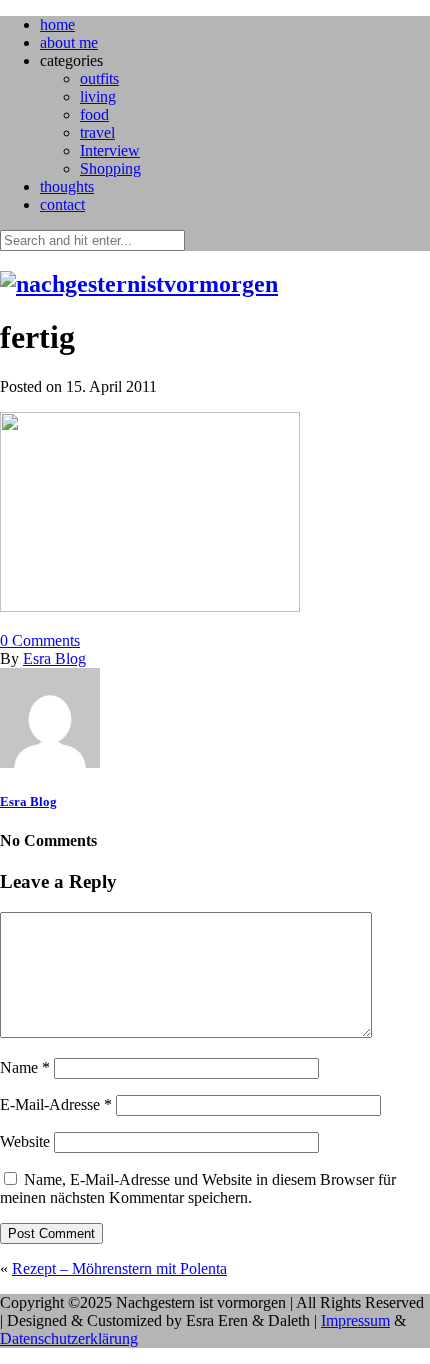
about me (69, 42)
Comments (40, 640)
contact (62, 204)
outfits (99, 78)
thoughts (67, 186)
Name (25, 1067)
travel (97, 132)
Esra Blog (54, 658)
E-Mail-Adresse (56, 1104)
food (94, 114)
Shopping (110, 168)
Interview (110, 150)
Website (25, 1141)
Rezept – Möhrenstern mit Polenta (119, 1268)
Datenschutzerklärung (69, 1338)
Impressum (355, 1320)
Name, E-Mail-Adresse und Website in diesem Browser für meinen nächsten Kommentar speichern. (198, 1188)
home (57, 24)
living (98, 96)
